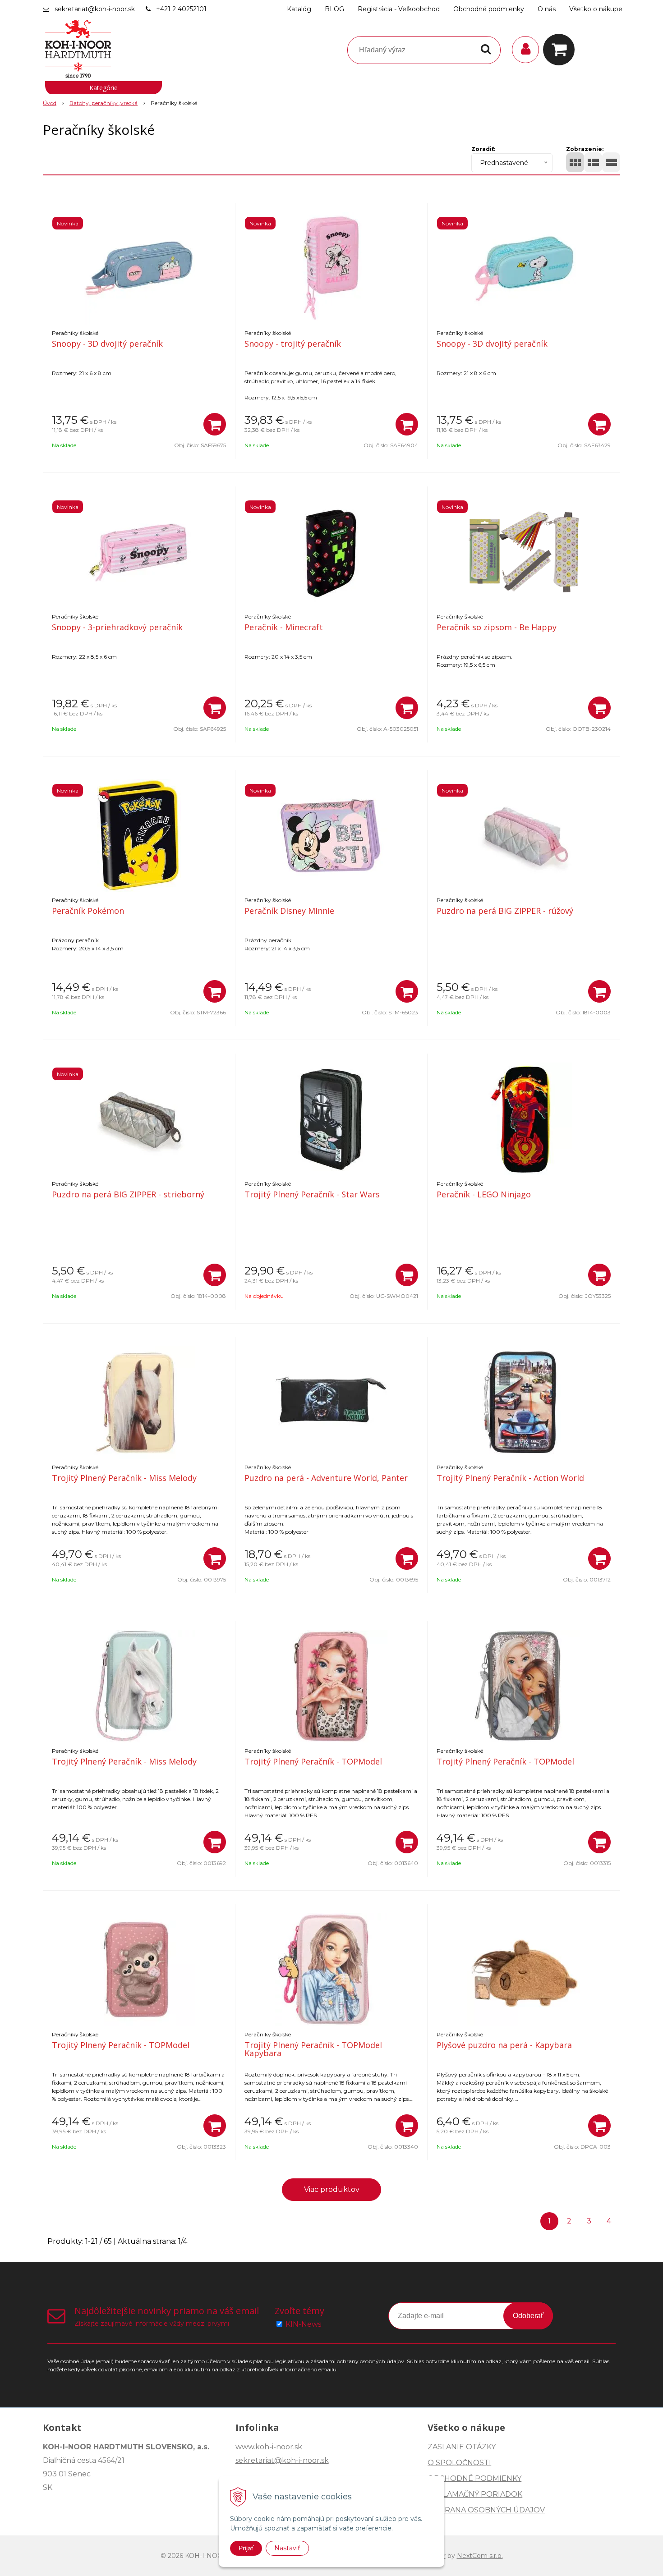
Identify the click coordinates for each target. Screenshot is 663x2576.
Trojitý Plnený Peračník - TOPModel (313, 1761)
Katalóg (299, 9)
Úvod (50, 103)
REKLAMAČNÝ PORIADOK (475, 2494)
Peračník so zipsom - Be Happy (497, 627)
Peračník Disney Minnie (289, 911)
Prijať (246, 2548)
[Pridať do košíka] (215, 424)
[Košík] (561, 50)
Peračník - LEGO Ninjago (484, 1194)
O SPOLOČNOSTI (459, 2463)
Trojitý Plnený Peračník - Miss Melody (124, 1478)
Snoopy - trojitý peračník (293, 344)
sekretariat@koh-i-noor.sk (95, 9)
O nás (547, 9)
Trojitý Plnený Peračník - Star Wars (312, 1194)
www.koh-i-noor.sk (269, 2447)
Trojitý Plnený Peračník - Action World (510, 1478)
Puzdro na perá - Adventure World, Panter (326, 1478)
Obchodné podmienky (489, 9)
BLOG (334, 9)
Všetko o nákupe (596, 9)
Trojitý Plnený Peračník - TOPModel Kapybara (313, 2049)
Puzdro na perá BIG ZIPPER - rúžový (505, 911)
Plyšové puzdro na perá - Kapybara (504, 2045)
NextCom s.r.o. (480, 2556)
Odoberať (528, 2316)
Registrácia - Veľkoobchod (399, 9)
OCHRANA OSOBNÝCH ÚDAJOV (486, 2510)
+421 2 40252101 (181, 9)
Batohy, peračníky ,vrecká (104, 103)
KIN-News (303, 2324)
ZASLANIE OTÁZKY (462, 2447)
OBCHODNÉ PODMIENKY (474, 2478)
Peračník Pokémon (88, 911)
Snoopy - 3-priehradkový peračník (117, 627)
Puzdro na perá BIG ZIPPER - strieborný (128, 1194)
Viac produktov (332, 2189)
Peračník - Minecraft (284, 627)
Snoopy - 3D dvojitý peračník (107, 344)
